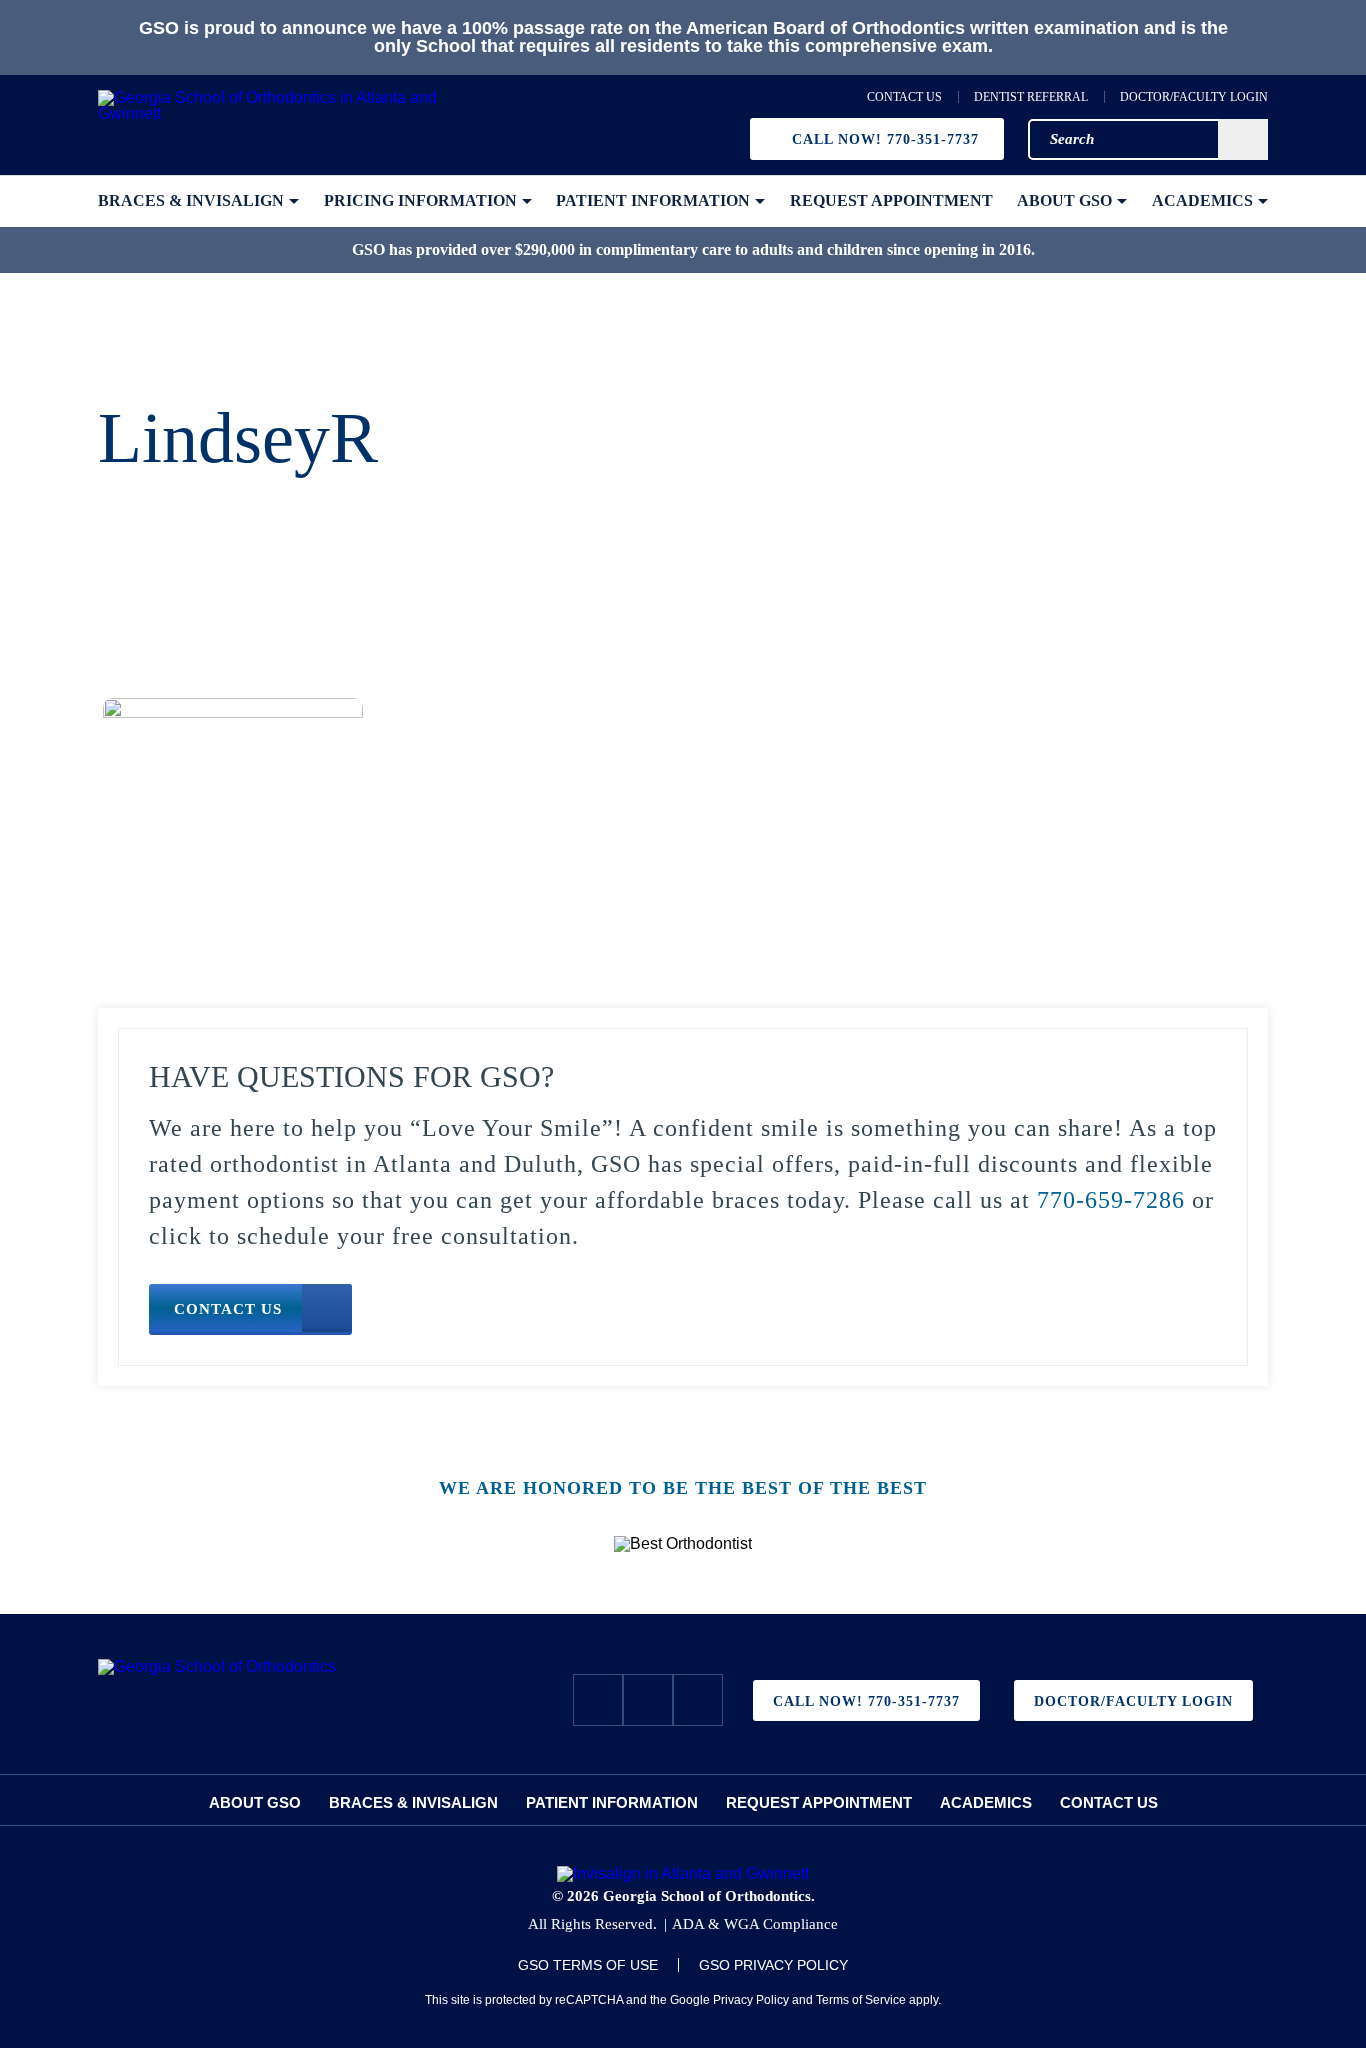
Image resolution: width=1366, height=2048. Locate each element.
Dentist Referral (1031, 97)
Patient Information (612, 1802)
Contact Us (904, 97)
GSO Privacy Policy (773, 1965)
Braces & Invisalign (413, 1802)
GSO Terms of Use (588, 1965)
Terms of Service (861, 2000)
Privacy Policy (751, 2000)
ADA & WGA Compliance (755, 1924)
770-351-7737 (885, 139)
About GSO (255, 1802)
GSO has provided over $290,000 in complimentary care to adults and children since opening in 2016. (693, 249)
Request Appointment (819, 1802)
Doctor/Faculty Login (1194, 97)
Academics (986, 1802)
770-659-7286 (1111, 1200)
